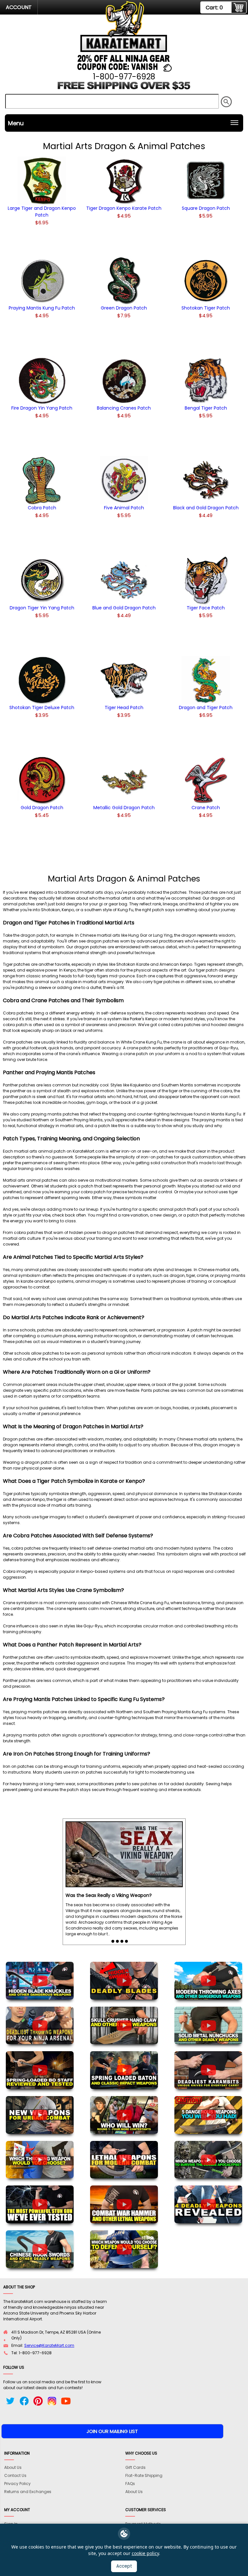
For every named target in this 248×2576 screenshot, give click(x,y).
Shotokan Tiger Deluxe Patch (42, 708)
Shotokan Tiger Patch (206, 308)
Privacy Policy (17, 2484)
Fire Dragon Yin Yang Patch (42, 408)
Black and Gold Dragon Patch (206, 508)
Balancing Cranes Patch (124, 408)
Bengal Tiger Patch (206, 408)
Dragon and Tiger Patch (206, 708)
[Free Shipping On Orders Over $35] (124, 88)
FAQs (130, 2484)
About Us (13, 2467)
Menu (16, 123)
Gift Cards (135, 2467)
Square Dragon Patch (206, 208)
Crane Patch (206, 808)
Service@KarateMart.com (49, 2345)
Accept (124, 2566)
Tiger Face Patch (206, 608)
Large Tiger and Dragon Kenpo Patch (42, 212)
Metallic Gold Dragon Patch (124, 808)
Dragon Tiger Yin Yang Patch (42, 608)
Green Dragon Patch (124, 308)
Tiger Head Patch (124, 708)
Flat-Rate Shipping (144, 2475)
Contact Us (15, 2475)
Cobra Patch (42, 508)
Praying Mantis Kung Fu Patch (42, 308)
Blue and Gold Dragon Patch (124, 608)
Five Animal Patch (124, 508)
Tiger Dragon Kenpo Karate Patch (124, 208)
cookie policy (145, 2553)
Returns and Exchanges (28, 2492)
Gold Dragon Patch (42, 808)
